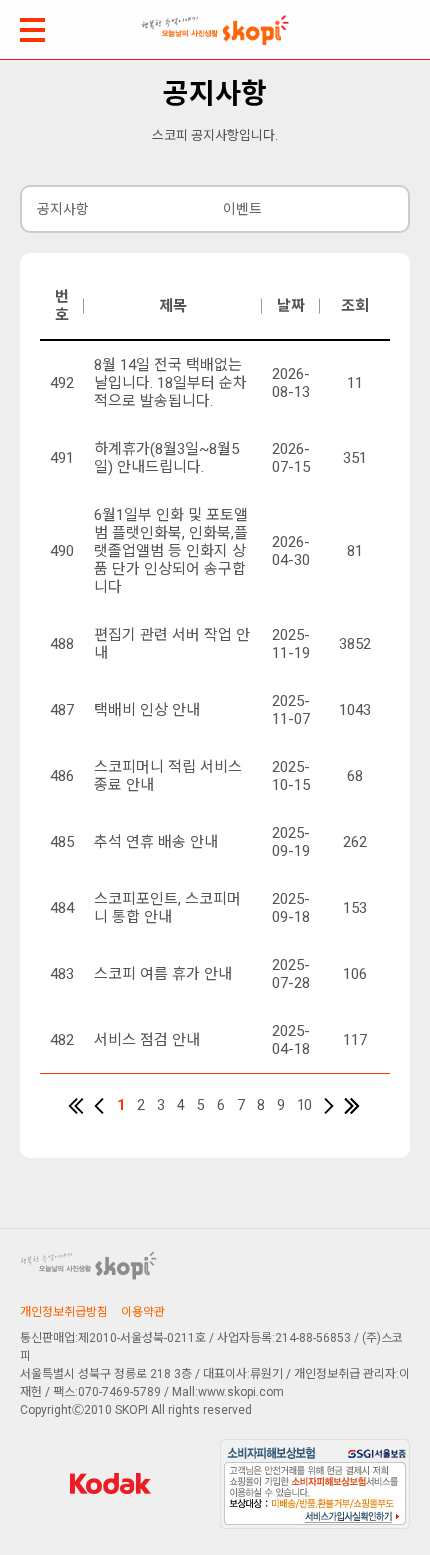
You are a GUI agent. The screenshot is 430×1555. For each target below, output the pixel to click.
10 (304, 1105)
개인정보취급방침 (64, 1312)
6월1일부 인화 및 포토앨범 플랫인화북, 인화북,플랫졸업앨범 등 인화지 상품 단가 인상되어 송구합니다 (171, 551)
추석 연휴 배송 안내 (156, 842)
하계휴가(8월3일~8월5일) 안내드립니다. (166, 458)
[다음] (329, 1106)
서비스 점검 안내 (147, 1040)
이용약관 (143, 1312)
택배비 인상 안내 (147, 710)
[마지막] (352, 1106)
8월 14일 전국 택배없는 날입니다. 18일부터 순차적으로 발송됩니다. (170, 383)
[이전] (99, 1106)
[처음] (76, 1106)
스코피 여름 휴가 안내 (163, 974)
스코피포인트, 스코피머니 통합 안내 (167, 908)
